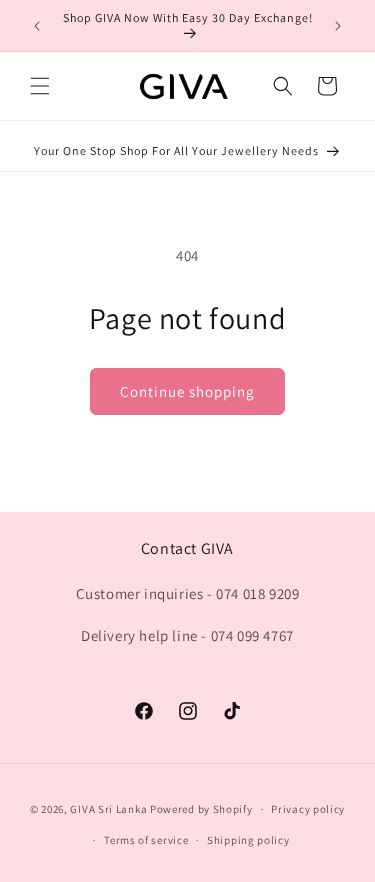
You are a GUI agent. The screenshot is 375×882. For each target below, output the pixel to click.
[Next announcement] (338, 26)
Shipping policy (248, 840)
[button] (40, 86)
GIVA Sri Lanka (108, 809)
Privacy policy (308, 809)
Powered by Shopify (201, 809)
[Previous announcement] (37, 26)
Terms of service (146, 840)
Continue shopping (187, 391)
